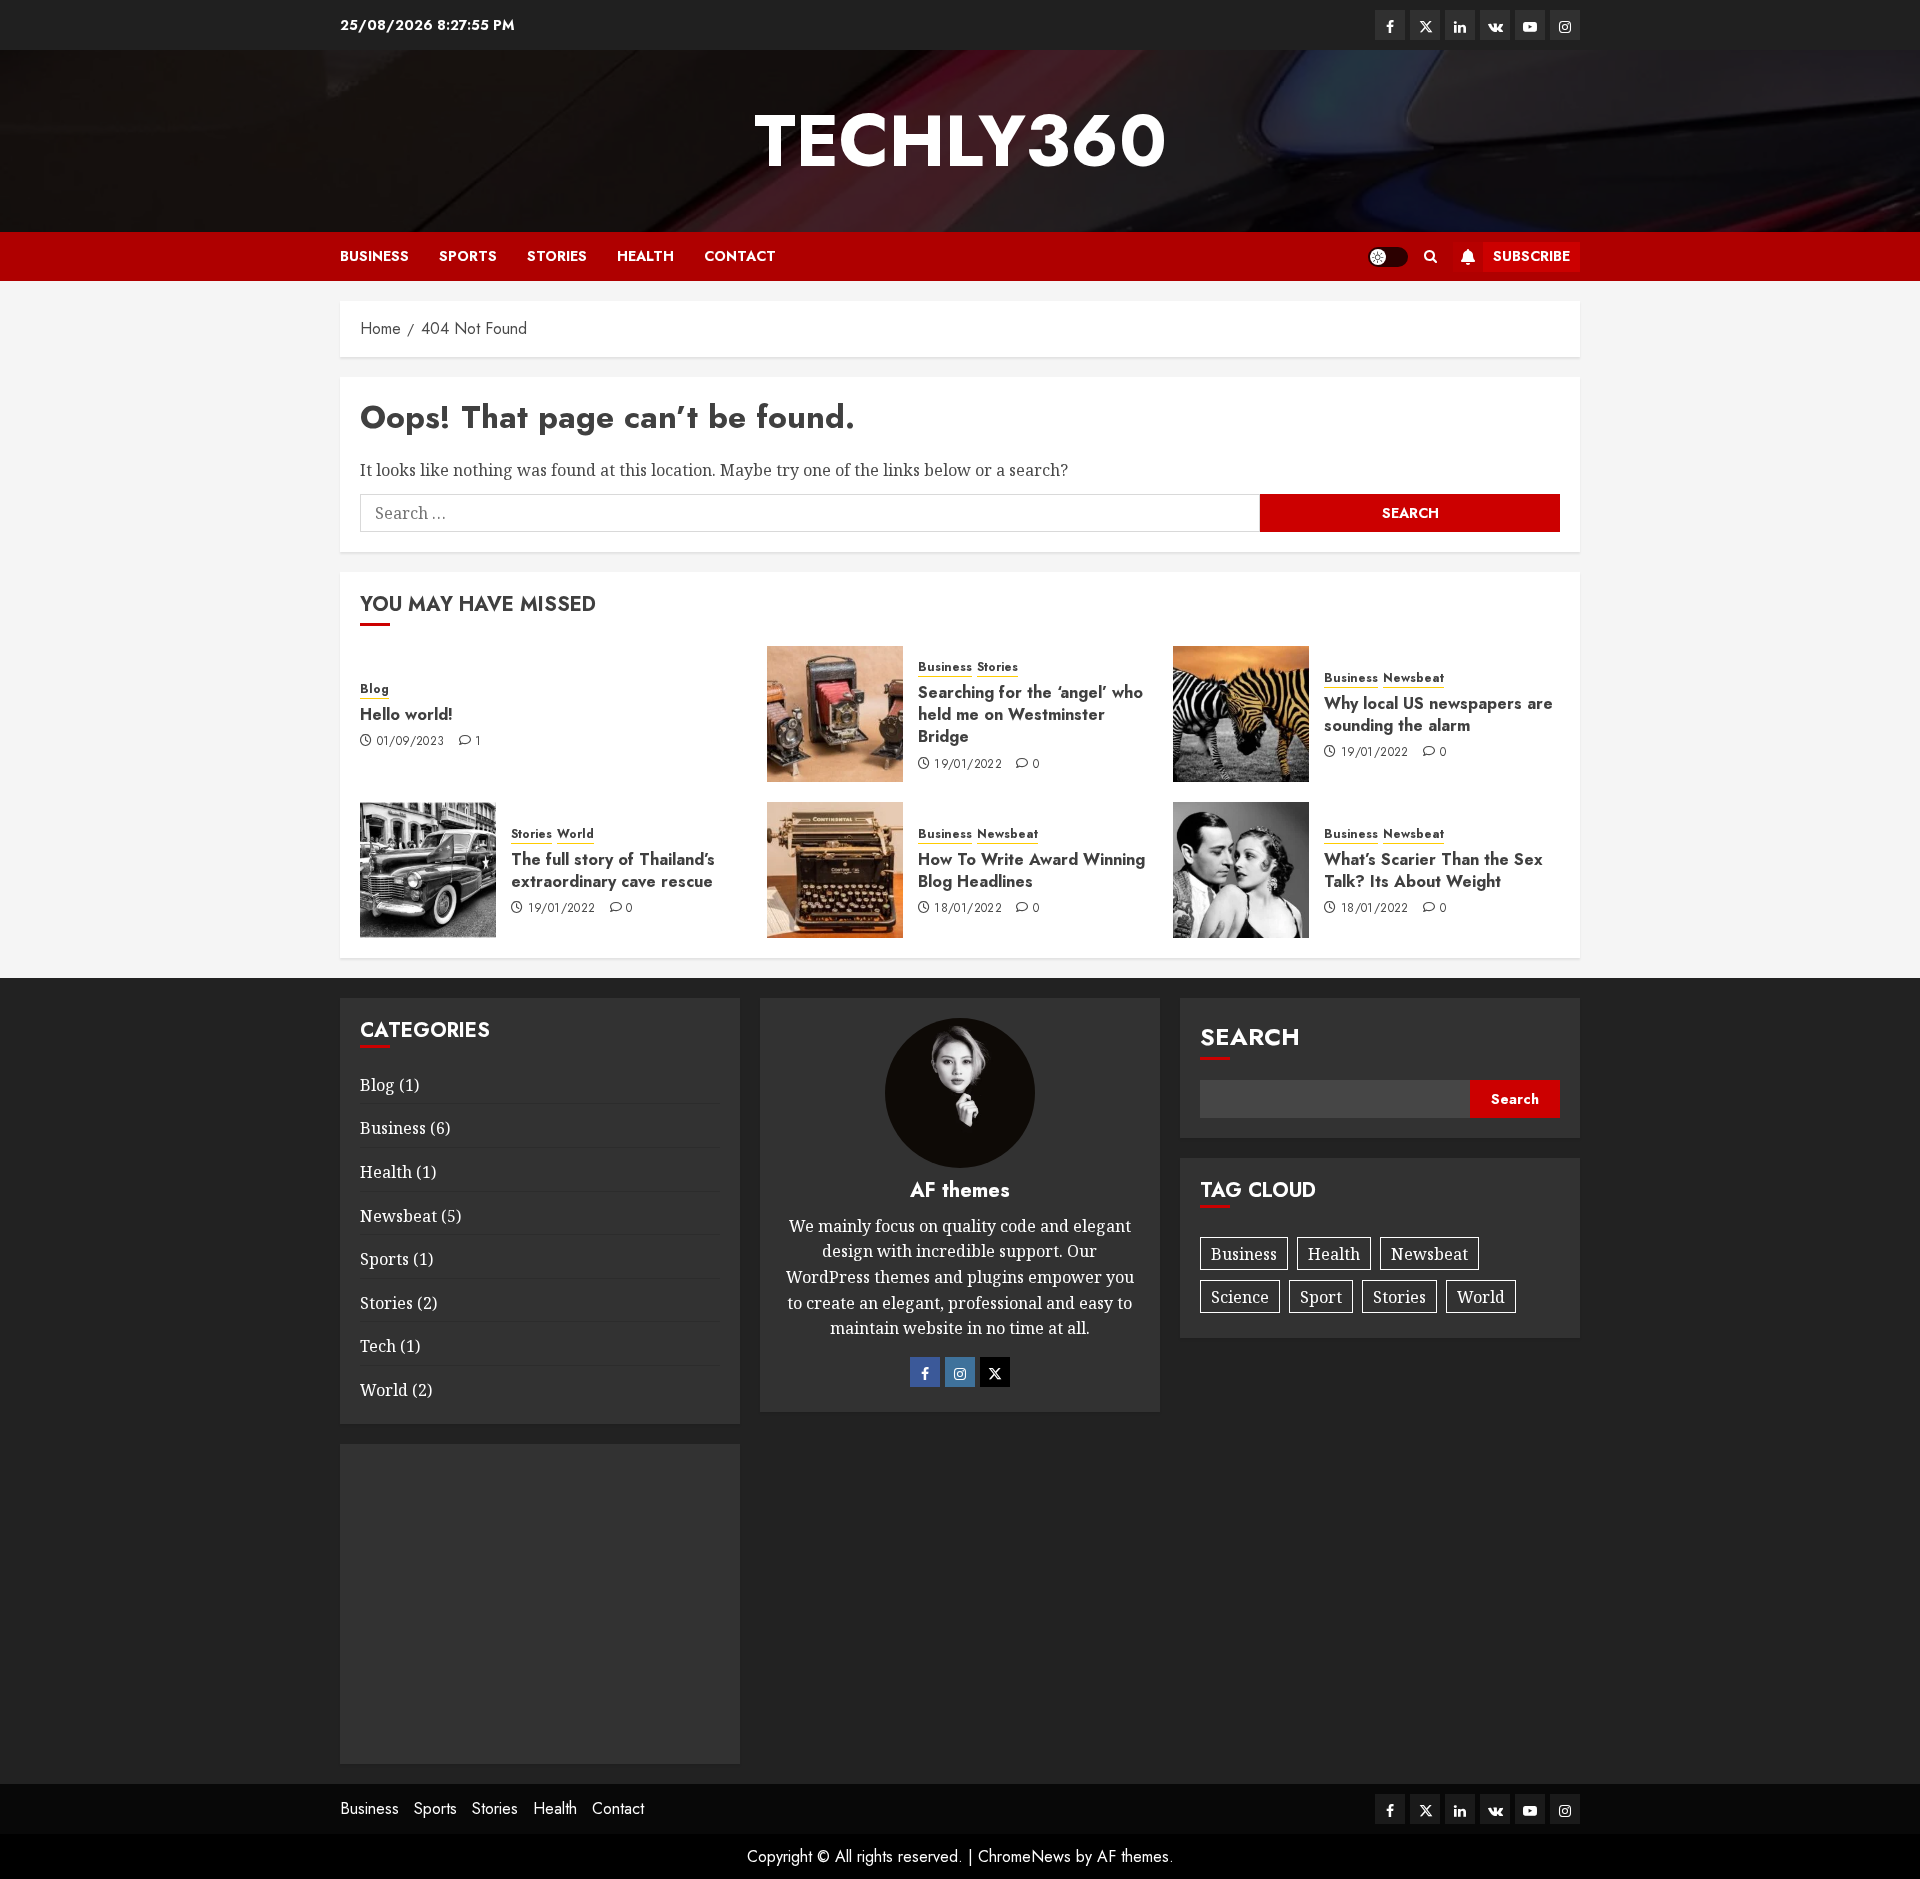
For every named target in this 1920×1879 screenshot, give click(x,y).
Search (1250, 1036)
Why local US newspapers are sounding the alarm (1438, 714)
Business (374, 256)
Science (1240, 1297)
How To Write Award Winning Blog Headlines (1031, 870)
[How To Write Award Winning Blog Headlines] (835, 870)
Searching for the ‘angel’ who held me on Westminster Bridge (1030, 715)
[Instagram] (960, 1372)
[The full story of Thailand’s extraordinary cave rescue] (428, 870)
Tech (378, 1346)
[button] (1430, 256)
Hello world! (406, 714)
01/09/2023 (411, 742)
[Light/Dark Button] (1388, 257)
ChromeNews (1024, 1856)
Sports (468, 256)
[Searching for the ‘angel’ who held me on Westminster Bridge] (835, 714)
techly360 (960, 141)
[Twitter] (995, 1372)
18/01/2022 (968, 909)
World (575, 834)
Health (645, 256)
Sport (1321, 1297)
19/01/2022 (968, 765)
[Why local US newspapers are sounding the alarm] (1241, 714)
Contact (740, 256)
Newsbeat (1413, 678)
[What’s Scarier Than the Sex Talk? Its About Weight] (1241, 870)
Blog (374, 689)
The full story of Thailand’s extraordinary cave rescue (613, 870)
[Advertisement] (540, 1604)
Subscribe (1531, 256)
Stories (557, 256)
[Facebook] (925, 1372)
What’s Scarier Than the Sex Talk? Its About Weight (1433, 870)
